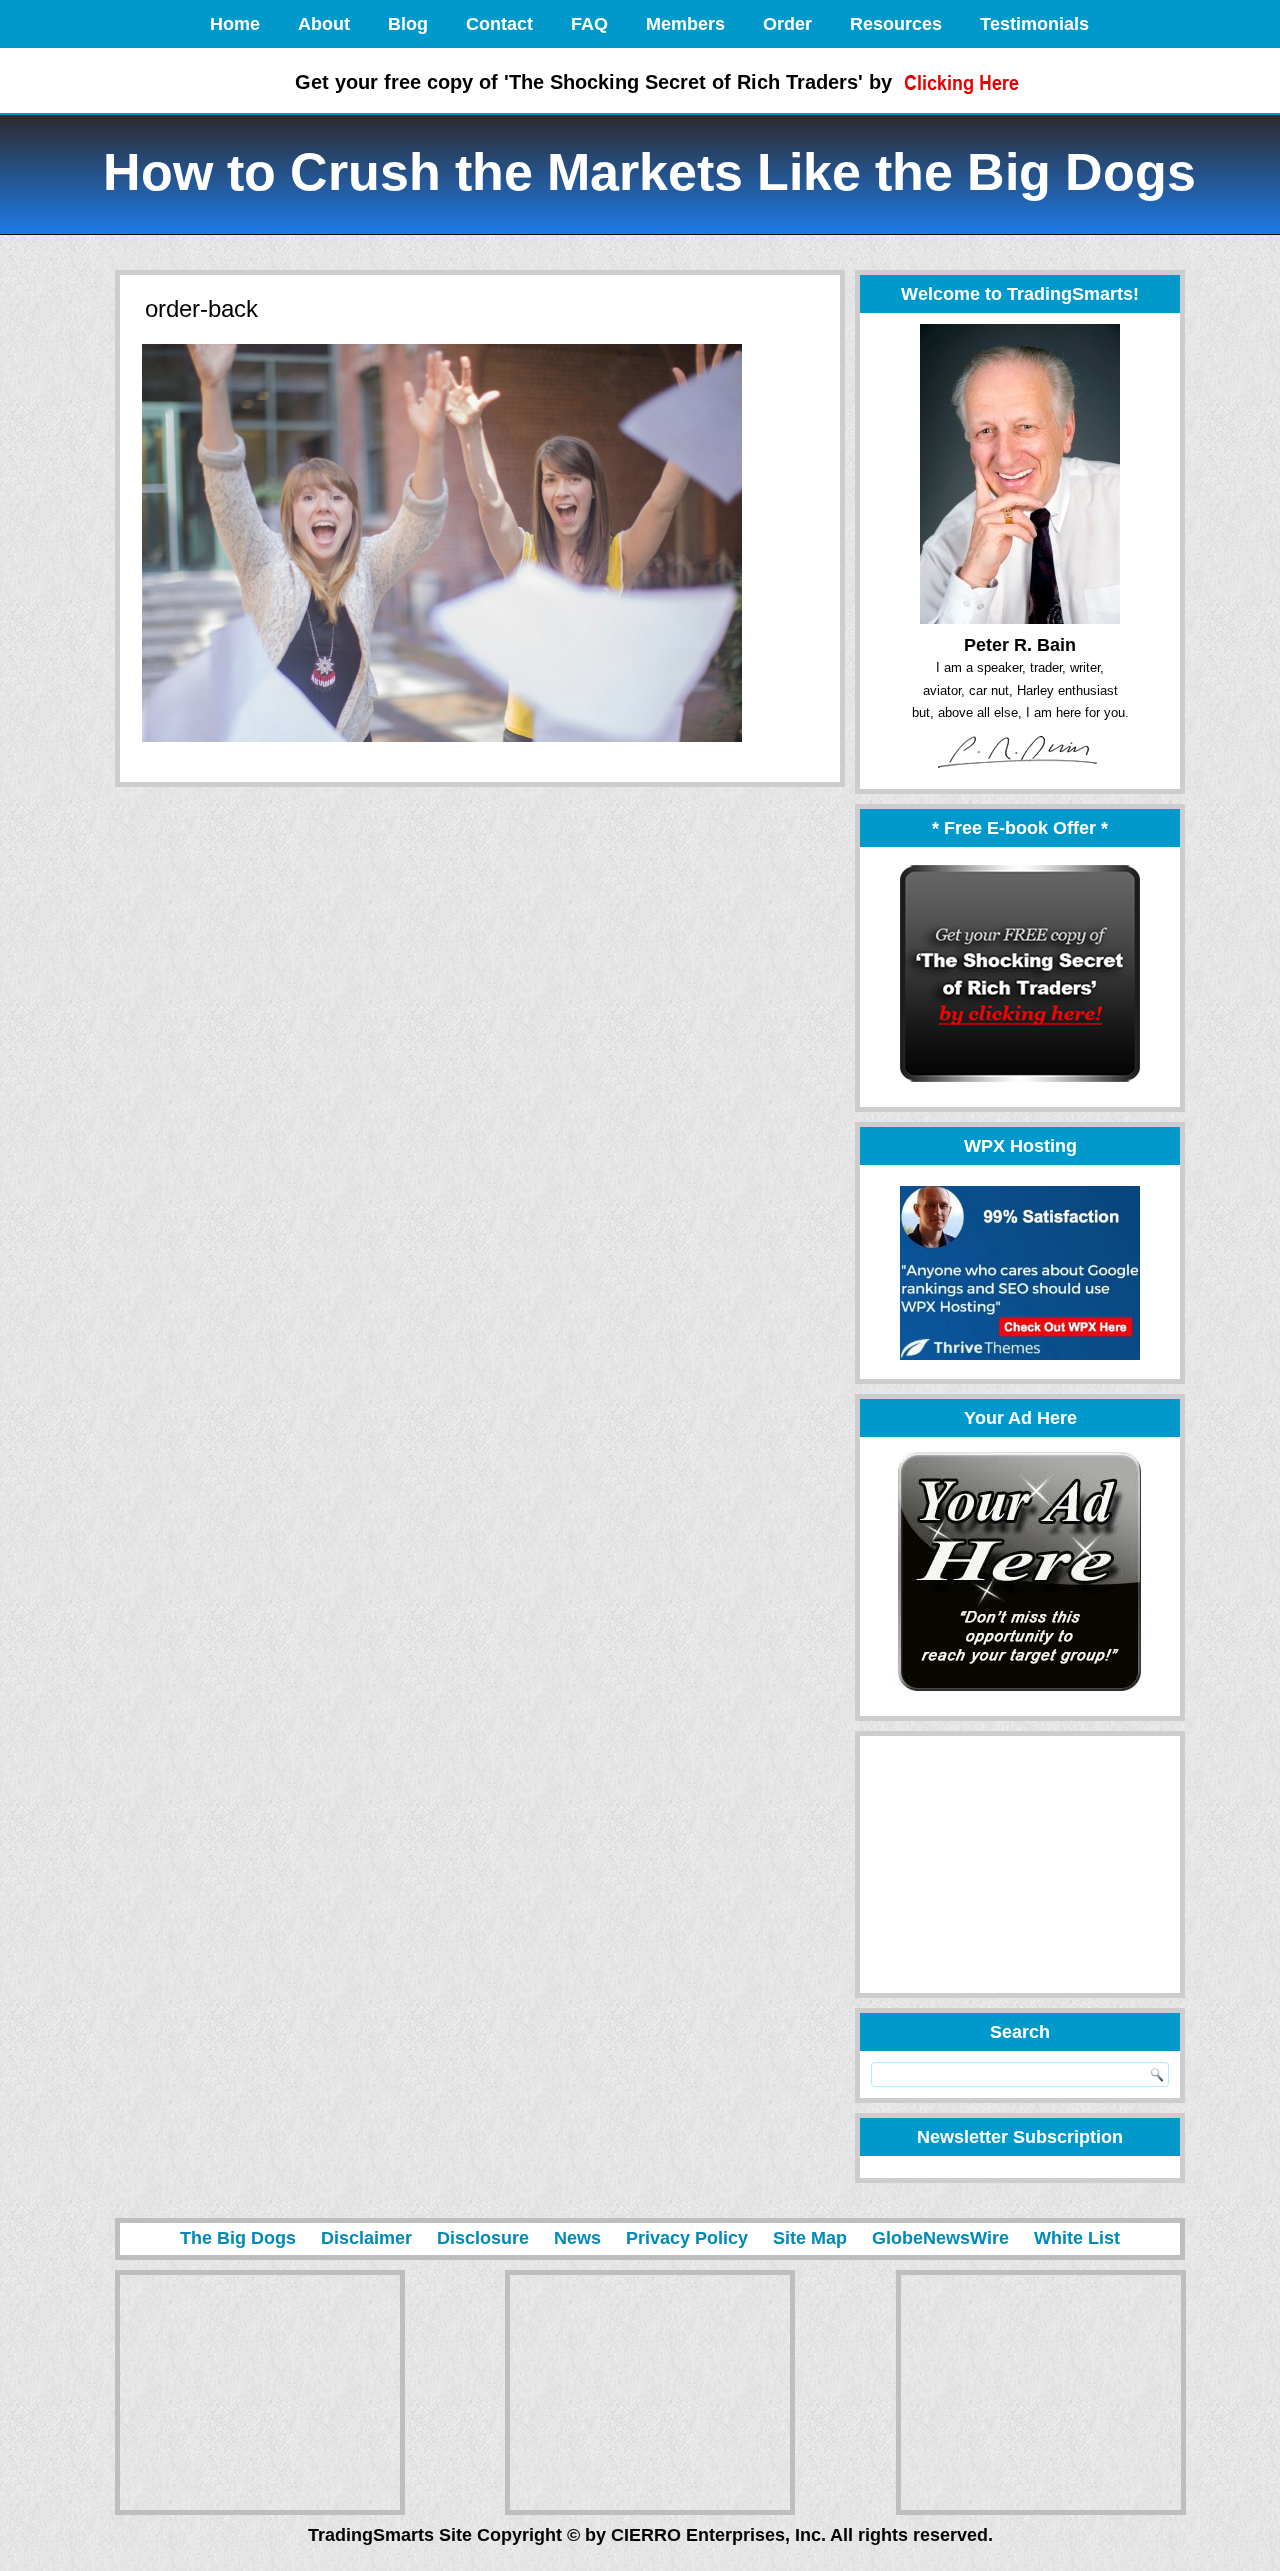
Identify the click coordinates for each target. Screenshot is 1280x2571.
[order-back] (442, 743)
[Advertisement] (1011, 1864)
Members (685, 24)
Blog (408, 24)
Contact (499, 24)
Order (787, 24)
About (324, 24)
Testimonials (1034, 24)
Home (235, 24)
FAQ (589, 24)
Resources (896, 24)
